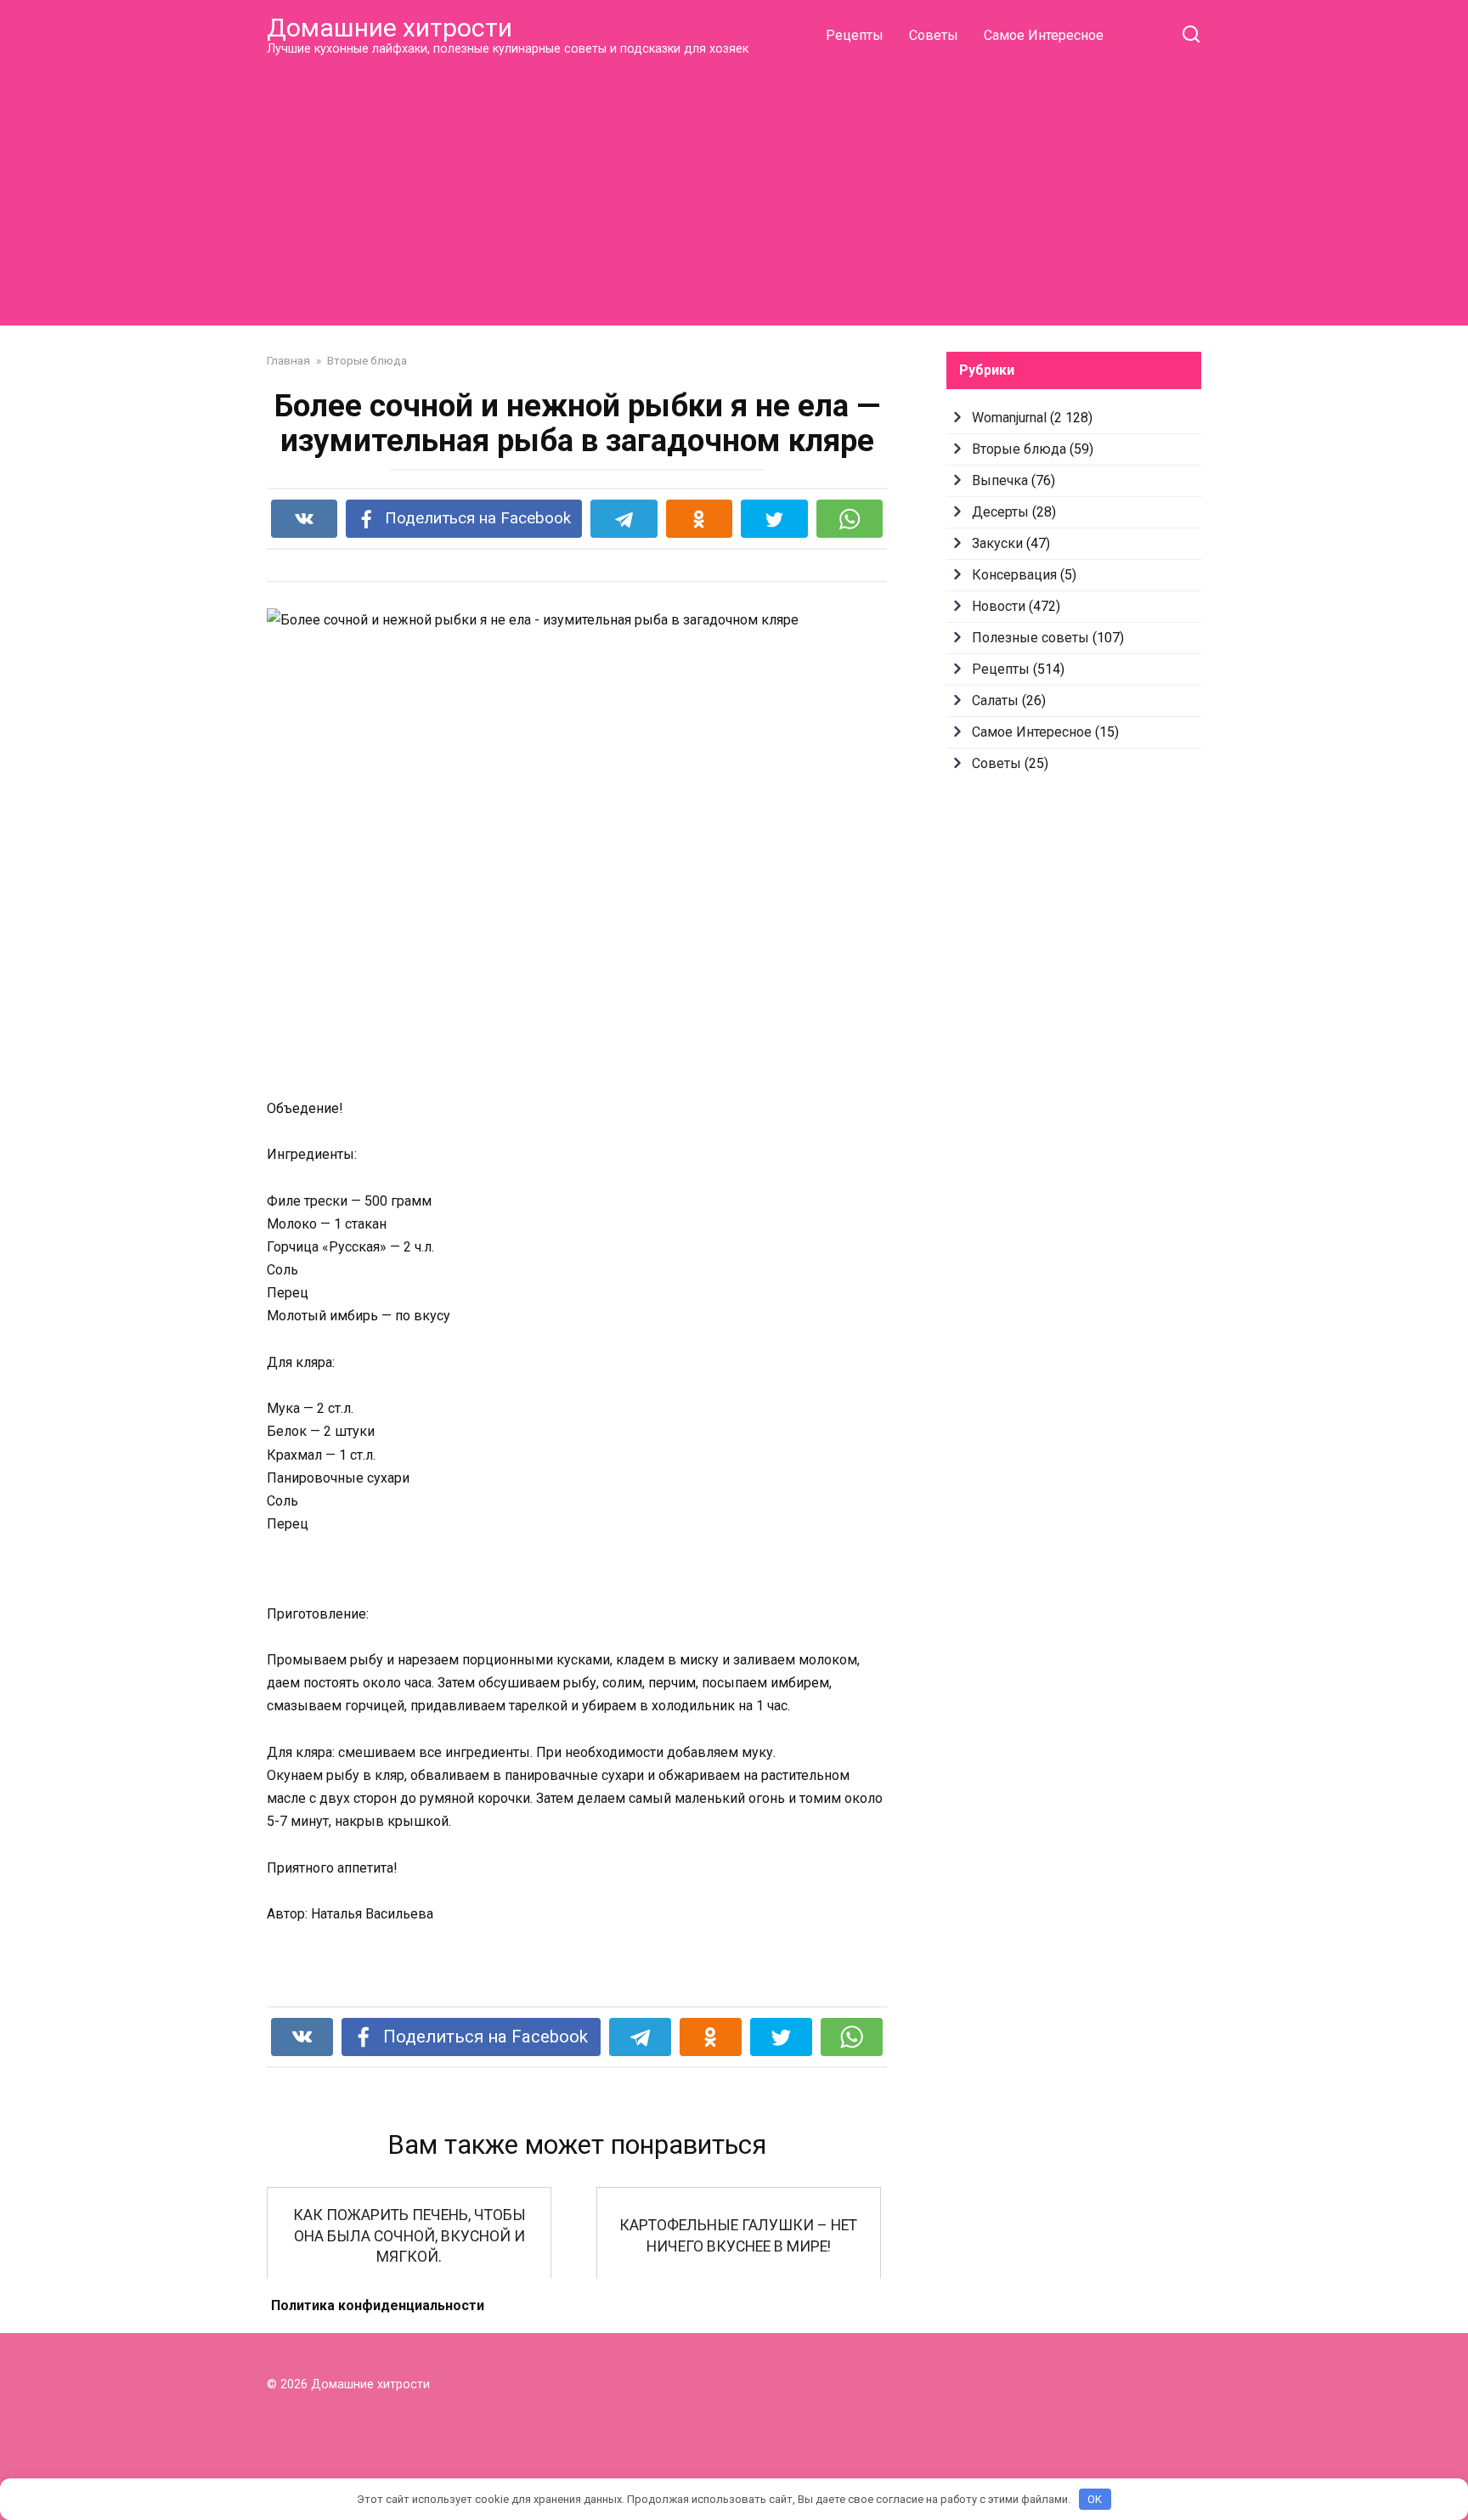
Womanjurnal (1009, 418)
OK (1095, 2499)
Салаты (995, 701)
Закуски (997, 543)
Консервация (1014, 575)
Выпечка (1000, 480)
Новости (999, 606)
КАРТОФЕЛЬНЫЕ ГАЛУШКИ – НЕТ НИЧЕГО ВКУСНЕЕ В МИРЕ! (738, 2236)
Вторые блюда (1019, 449)
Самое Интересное (1044, 35)
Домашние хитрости (390, 28)
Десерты (1000, 512)
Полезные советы (1030, 638)
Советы (934, 35)
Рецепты (855, 35)
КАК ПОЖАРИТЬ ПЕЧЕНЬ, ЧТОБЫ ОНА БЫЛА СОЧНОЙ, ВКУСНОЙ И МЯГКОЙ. (409, 2236)
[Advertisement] (734, 190)
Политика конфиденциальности (378, 2305)
